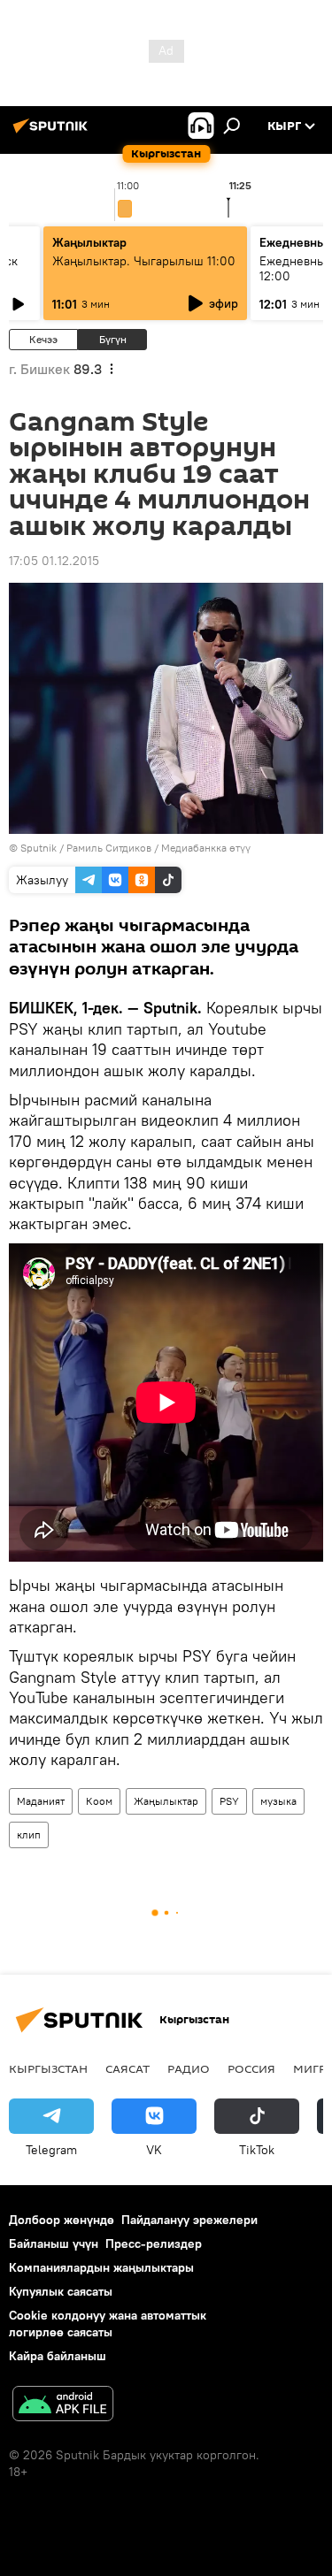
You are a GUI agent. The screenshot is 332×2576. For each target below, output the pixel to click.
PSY (229, 1801)
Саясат (127, 2068)
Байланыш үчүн (54, 2243)
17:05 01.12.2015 (54, 561)
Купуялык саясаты (61, 2291)
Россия (251, 2068)
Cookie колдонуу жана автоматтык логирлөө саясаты (108, 2324)
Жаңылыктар (166, 1801)
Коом (99, 1801)
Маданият (41, 1801)
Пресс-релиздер (154, 2243)
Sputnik (39, 848)
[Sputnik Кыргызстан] (53, 133)
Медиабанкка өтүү (206, 848)
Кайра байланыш (58, 2356)
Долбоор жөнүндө (62, 2220)
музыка (278, 1801)
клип (29, 1835)
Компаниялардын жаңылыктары (101, 2267)
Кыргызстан (48, 2068)
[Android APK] (63, 2406)
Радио (189, 2068)
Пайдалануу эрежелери (189, 2220)
